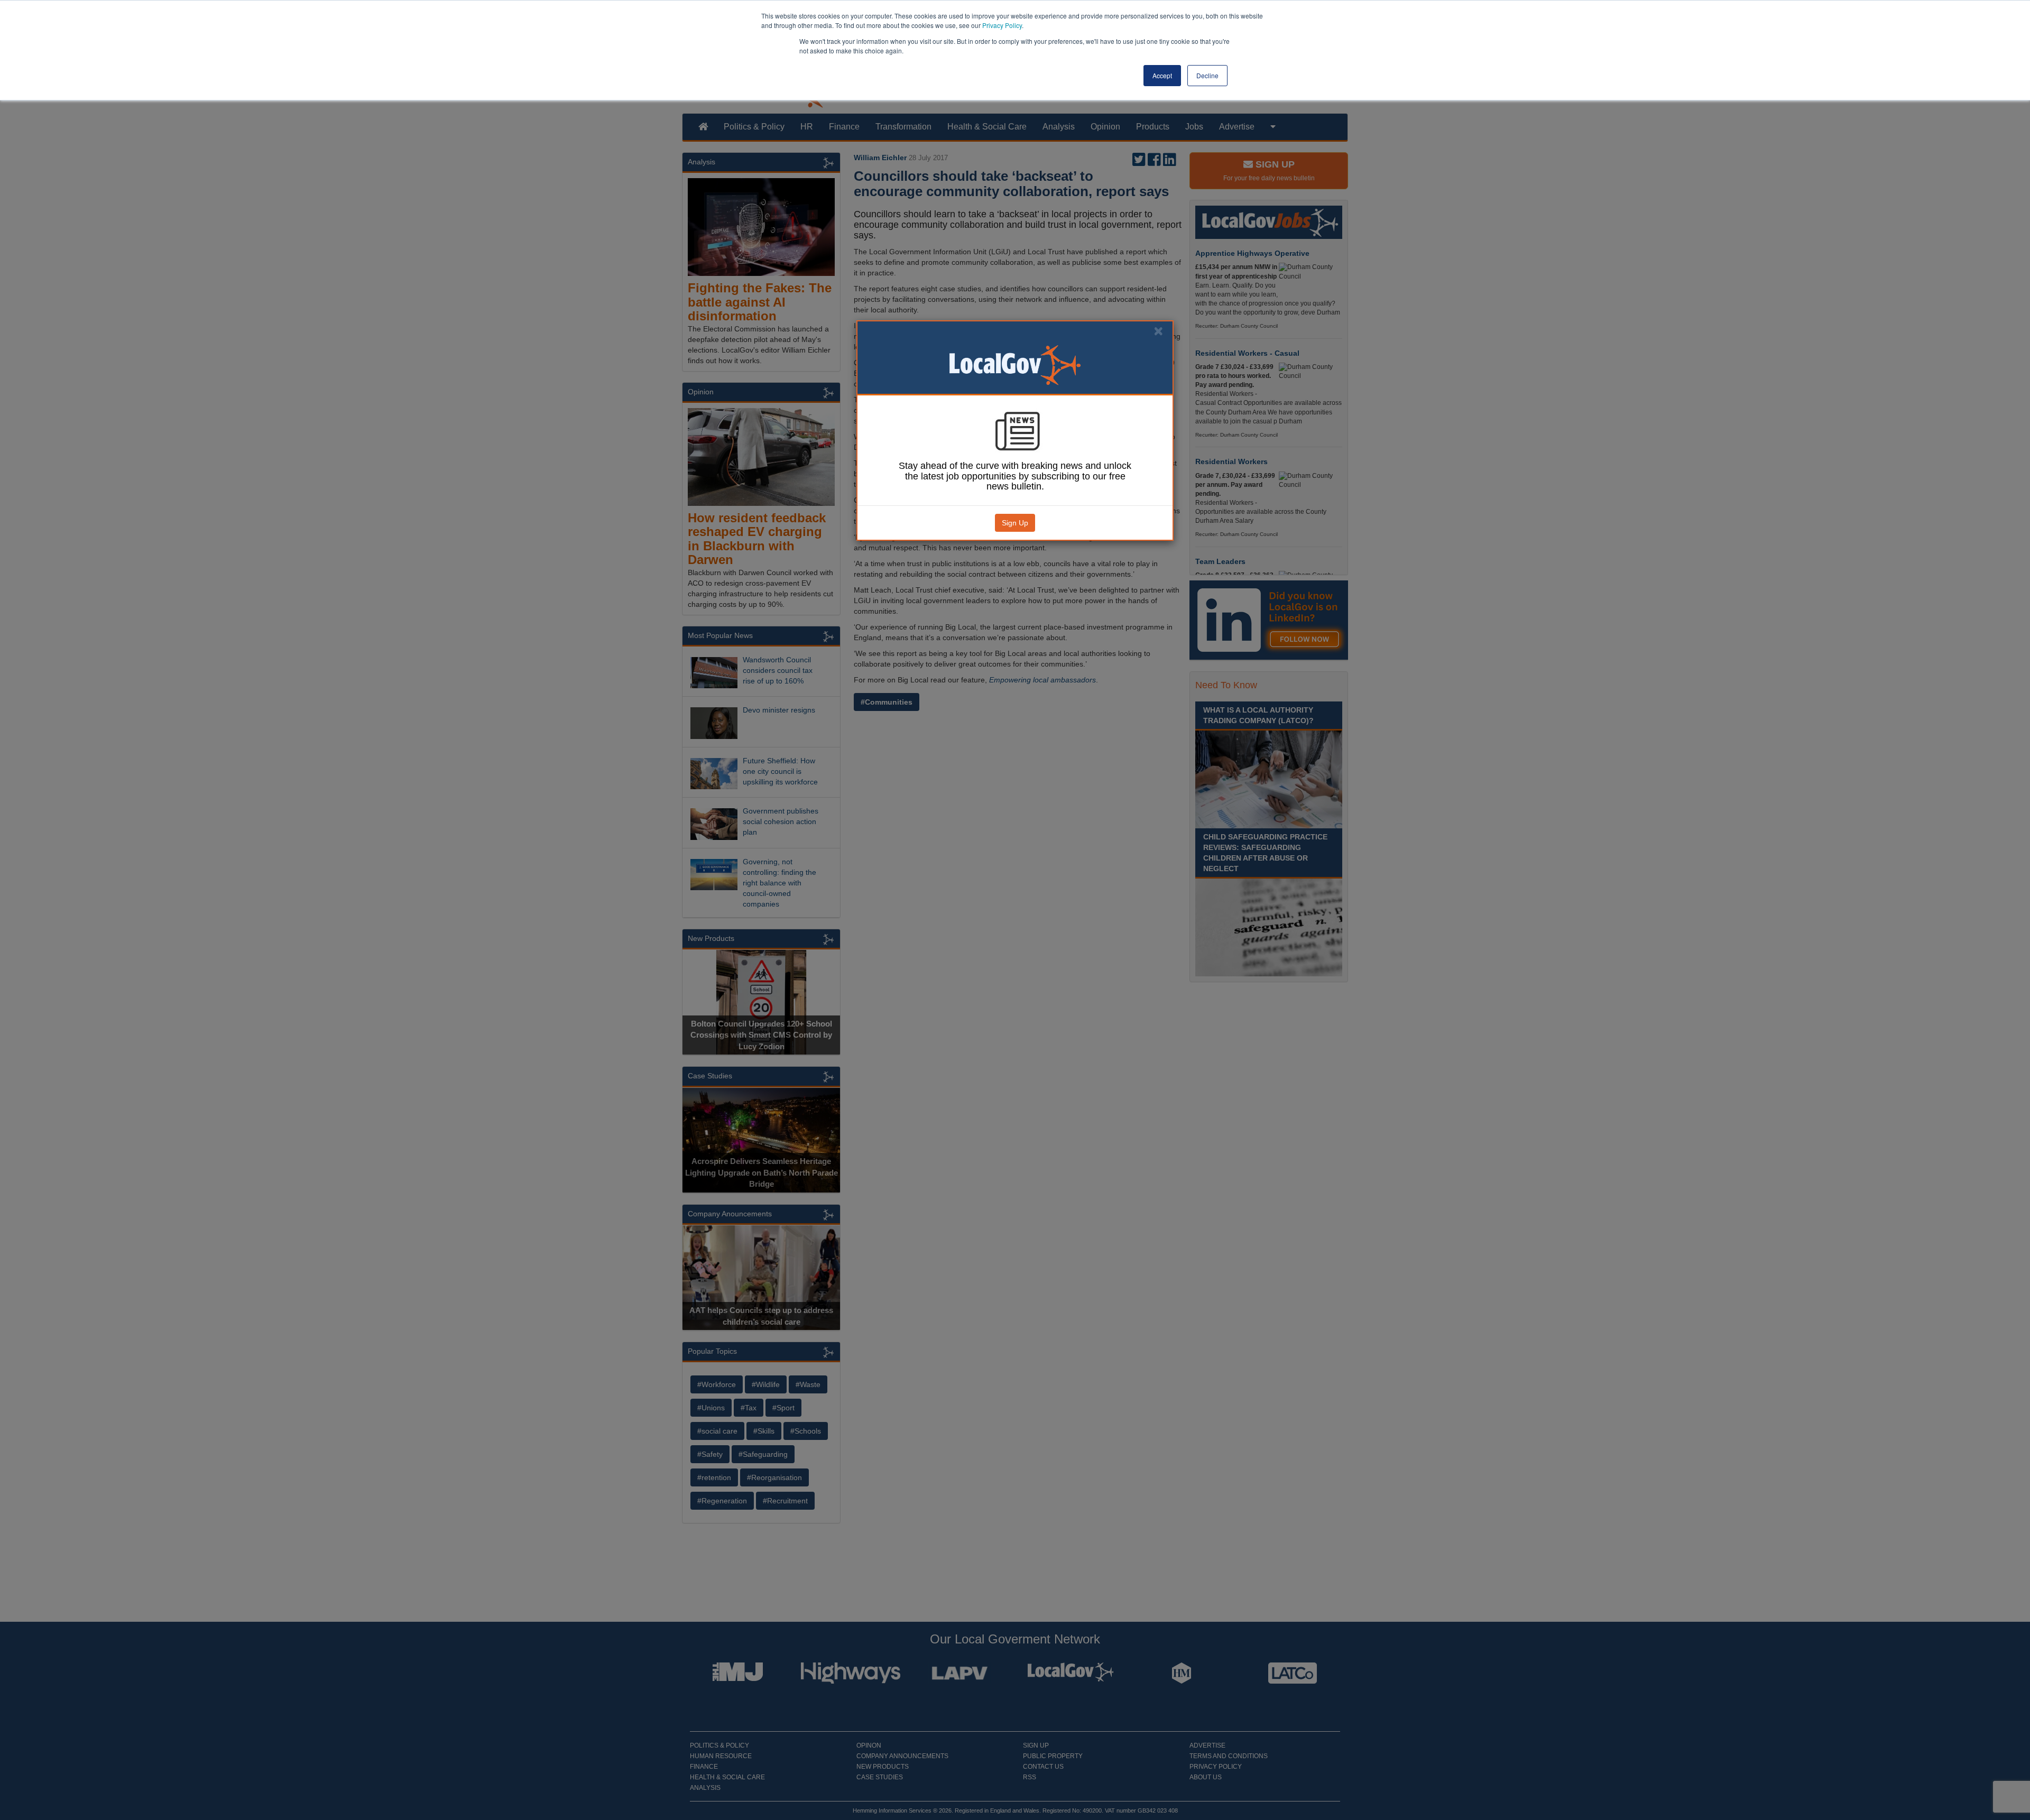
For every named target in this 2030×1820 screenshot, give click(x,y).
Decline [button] (1207, 75)
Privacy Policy (1002, 25)
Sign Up (1015, 523)
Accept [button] (1162, 75)
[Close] (1158, 331)
